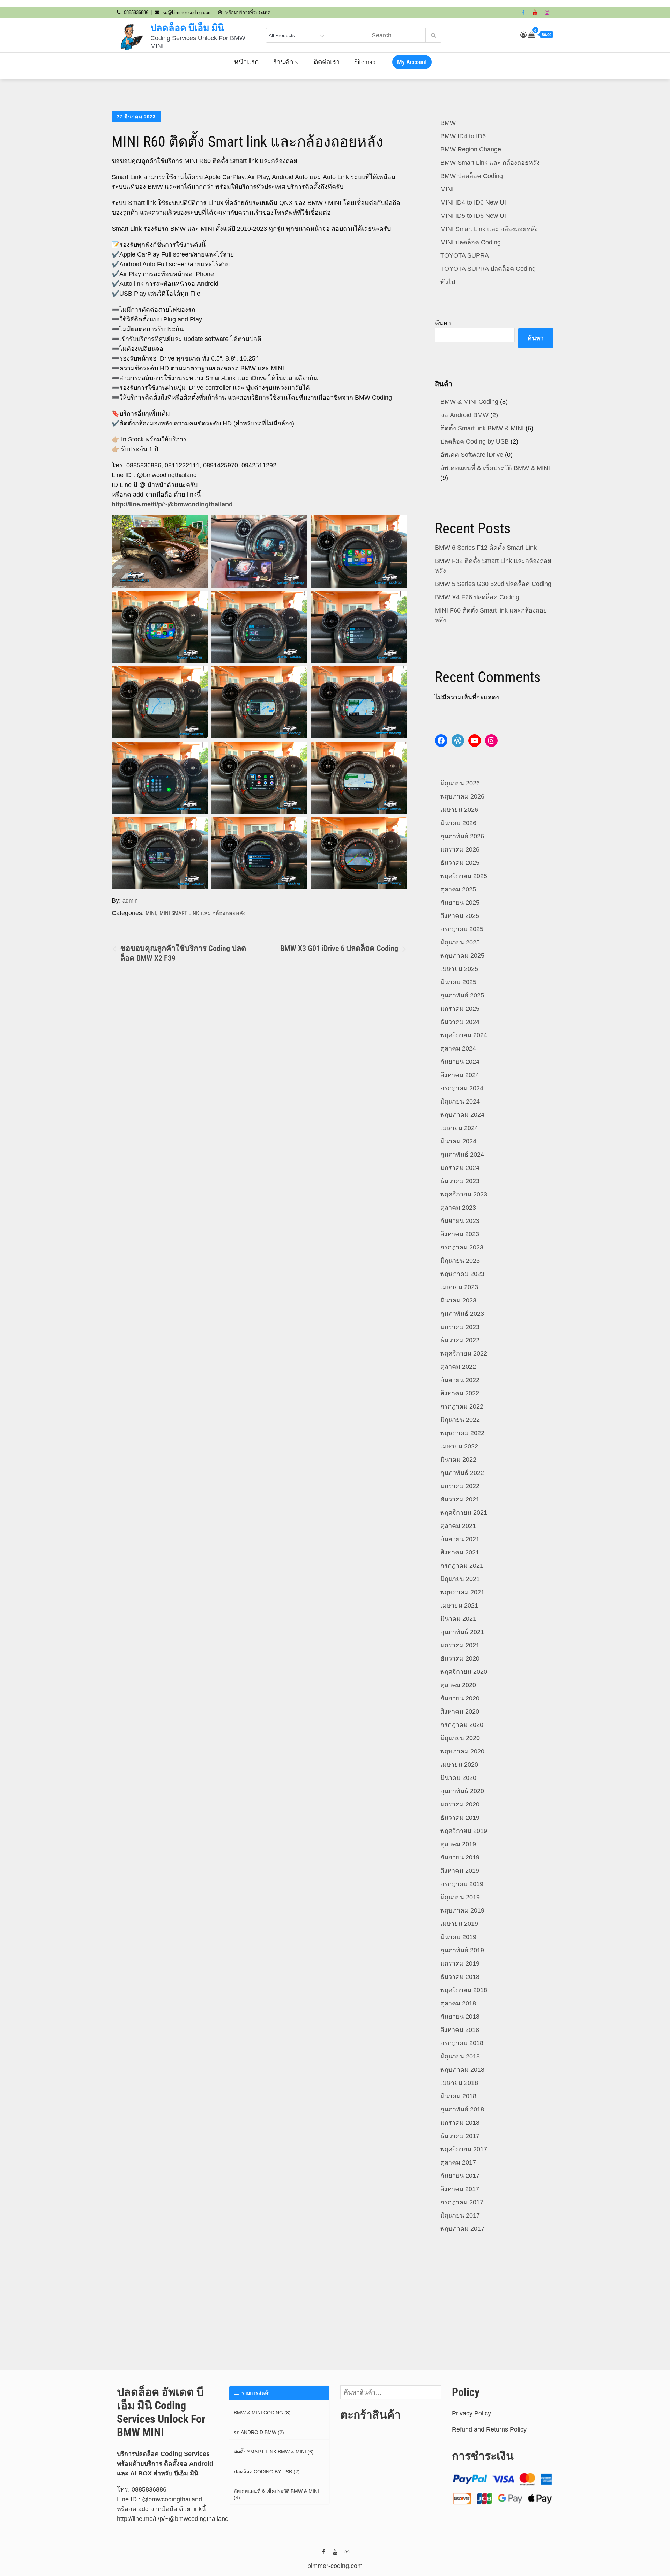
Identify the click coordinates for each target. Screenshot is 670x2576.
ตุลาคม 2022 (458, 1367)
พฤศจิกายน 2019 (464, 1831)
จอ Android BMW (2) (259, 2432)
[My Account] (523, 35)
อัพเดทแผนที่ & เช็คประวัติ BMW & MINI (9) (276, 2494)
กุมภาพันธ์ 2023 (462, 1314)
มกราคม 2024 (460, 1168)
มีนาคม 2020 (458, 1778)
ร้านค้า (283, 62)
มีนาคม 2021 (458, 1619)
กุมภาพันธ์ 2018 (462, 2109)
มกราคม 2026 (460, 849)
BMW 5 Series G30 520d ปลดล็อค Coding (493, 584)
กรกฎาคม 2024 (462, 1088)
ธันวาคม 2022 (460, 1340)
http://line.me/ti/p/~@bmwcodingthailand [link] (173, 2519)
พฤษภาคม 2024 (462, 1115)
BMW (448, 123)
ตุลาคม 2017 (458, 2162)
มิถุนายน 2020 (460, 1738)
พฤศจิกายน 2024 (464, 1035)
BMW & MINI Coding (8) (262, 2413)
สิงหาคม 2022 (460, 1393)
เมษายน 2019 (459, 1924)
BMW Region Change (471, 149)
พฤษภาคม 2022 (462, 1433)
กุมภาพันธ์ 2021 (462, 1632)
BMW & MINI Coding (469, 402)
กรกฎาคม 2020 (462, 1725)
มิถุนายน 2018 (460, 2056)
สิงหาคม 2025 (460, 916)
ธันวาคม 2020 (460, 1658)
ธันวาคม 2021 (460, 1499)
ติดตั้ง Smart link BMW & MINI (482, 428)
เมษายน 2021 (459, 1605)
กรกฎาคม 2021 (462, 1566)
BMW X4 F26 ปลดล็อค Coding (477, 597)
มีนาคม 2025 (458, 982)
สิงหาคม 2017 (460, 2189)
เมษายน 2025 (459, 969)
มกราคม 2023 (460, 1327)
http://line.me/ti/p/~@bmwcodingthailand (172, 504)
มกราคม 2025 (460, 1009)
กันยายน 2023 (460, 1221)
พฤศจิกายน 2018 (464, 1990)
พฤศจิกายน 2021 (464, 1513)
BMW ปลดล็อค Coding (472, 176)
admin (130, 901)
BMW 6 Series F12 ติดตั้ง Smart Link (486, 548)
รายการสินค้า (255, 2393)
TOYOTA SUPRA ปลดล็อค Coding (488, 269)
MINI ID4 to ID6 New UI (473, 202)
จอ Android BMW (464, 415)
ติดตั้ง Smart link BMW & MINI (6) (274, 2452)
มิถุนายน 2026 (460, 783)
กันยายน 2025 (460, 903)
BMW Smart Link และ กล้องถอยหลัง (490, 163)
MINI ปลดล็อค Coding (471, 242)
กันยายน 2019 (460, 1857)
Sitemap (365, 62)
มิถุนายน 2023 (460, 1261)
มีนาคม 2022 (458, 1460)
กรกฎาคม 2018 (462, 2043)
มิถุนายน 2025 (460, 942)
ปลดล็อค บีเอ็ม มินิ (187, 28)
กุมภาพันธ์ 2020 (462, 1791)
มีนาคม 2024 (458, 1141)
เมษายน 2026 (459, 810)
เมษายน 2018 (459, 2083)
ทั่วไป (448, 282)
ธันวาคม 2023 (460, 1181)
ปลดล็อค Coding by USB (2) (267, 2472)
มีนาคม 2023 (458, 1300)
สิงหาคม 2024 (460, 1075)
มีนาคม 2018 (458, 2096)
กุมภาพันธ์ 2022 (462, 1473)
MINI (151, 913)
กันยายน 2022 (460, 1380)
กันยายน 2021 (460, 1539)
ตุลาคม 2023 (458, 1208)
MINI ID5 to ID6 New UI (473, 216)
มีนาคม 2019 (458, 1937)
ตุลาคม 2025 (458, 889)
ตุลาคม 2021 (458, 1526)
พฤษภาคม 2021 (462, 1592)
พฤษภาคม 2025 (462, 956)
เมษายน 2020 (459, 1765)
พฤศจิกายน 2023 (464, 1194)
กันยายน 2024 (460, 1062)
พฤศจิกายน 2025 (464, 876)
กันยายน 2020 (460, 1698)
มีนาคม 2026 (458, 823)
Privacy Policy (471, 2413)
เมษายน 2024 (459, 1128)
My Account (412, 62)
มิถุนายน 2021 (460, 1579)
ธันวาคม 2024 (460, 1022)
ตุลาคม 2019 (458, 1844)
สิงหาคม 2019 (460, 1871)
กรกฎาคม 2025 (462, 929)
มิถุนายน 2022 (460, 1420)
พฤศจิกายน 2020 (464, 1672)
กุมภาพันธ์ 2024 (462, 1155)
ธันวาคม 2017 (460, 2136)
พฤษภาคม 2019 (462, 1910)
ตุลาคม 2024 (458, 1048)
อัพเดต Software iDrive (472, 455)
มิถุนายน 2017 (460, 2215)
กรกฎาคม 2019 (462, 1884)
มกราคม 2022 (460, 1486)
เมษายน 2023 (459, 1287)
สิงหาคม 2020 (460, 1712)
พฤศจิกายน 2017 (464, 2149)
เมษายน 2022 (459, 1446)
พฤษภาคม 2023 (462, 1274)
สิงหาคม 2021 (460, 1552)
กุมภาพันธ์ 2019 (462, 1950)
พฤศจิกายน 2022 (464, 1353)
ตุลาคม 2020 (458, 1685)
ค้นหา (443, 323)
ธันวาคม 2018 (460, 1977)
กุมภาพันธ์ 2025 (462, 995)
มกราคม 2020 (460, 1804)
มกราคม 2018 (460, 2123)
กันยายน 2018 (460, 2017)
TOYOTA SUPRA (465, 255)
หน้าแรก (247, 62)
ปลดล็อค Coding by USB (475, 441)
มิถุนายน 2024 (460, 1101)
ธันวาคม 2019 (460, 1818)
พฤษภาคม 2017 (462, 2229)
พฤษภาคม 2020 (462, 1751)
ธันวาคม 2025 (460, 863)
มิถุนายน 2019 (460, 1897)
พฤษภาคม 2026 (462, 796)
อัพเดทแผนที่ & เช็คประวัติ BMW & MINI (495, 468)
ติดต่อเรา (327, 62)
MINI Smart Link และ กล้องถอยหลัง (203, 913)
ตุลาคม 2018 (458, 2003)
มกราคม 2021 (460, 1645)
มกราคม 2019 (460, 1963)
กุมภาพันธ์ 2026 (462, 836)
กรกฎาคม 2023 (462, 1247)
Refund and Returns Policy (489, 2429)
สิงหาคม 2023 (460, 1234)
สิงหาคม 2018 (460, 2030)
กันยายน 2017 (460, 2176)
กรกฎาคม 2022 (462, 1406)
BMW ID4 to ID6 (463, 136)
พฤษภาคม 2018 (462, 2070)
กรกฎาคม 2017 (462, 2202)
